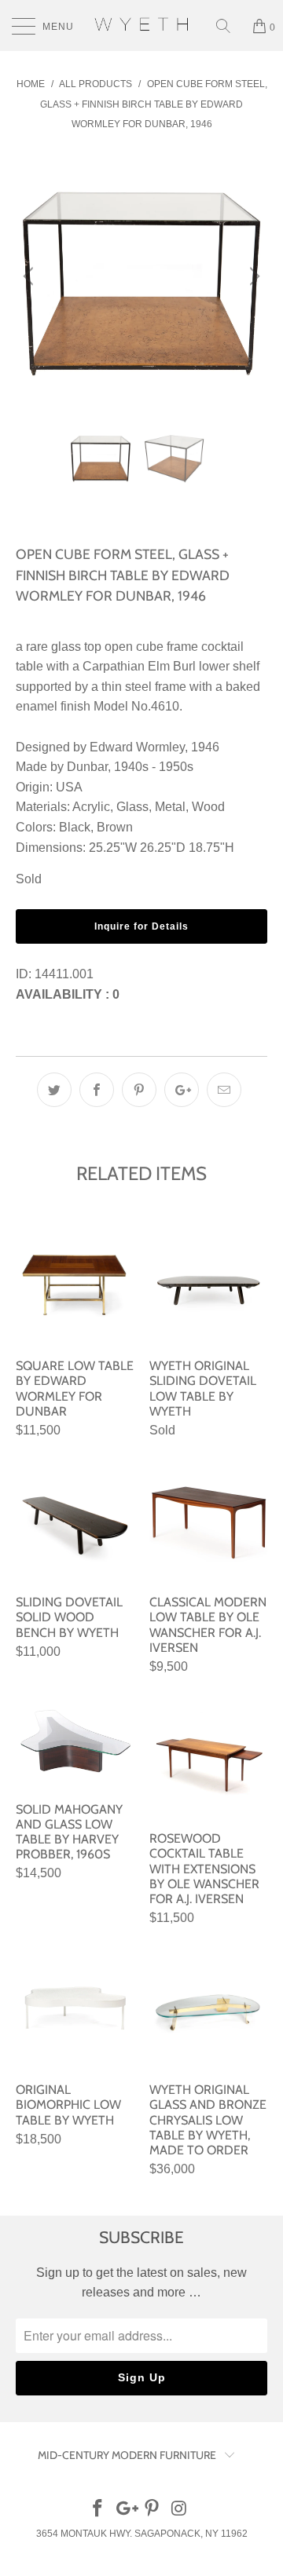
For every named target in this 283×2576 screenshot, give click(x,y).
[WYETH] (141, 26)
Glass (132, 807)
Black (75, 827)
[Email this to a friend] (224, 1090)
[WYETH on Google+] (125, 2510)
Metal (170, 807)
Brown (115, 827)
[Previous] (31, 276)
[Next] (252, 276)
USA (69, 787)
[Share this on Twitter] (54, 1090)
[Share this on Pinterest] (139, 1090)
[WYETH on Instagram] (180, 2510)
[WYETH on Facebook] (98, 2510)
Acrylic (91, 807)
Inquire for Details (141, 926)
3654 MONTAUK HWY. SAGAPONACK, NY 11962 (142, 2534)
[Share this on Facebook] (97, 1090)
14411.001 (64, 974)
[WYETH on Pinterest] (153, 2510)
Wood (208, 807)
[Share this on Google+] (182, 1090)
